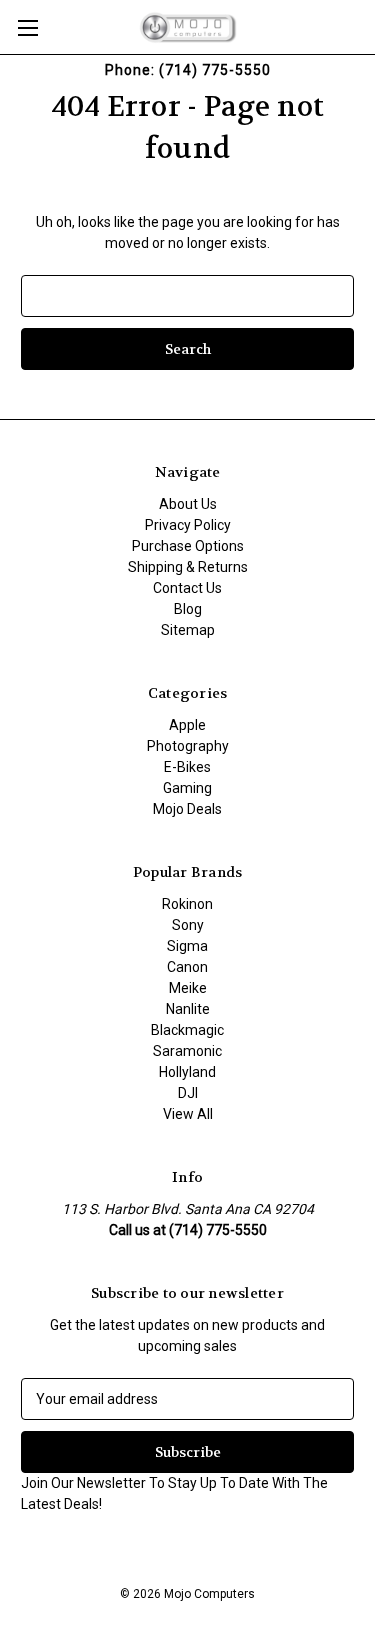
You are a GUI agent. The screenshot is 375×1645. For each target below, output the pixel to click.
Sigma (187, 946)
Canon (187, 967)
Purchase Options (188, 546)
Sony (188, 925)
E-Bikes (187, 767)
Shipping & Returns (188, 567)
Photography (188, 746)
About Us (188, 504)
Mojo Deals (187, 809)
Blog (188, 609)
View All (188, 1114)
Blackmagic (187, 1030)
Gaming (187, 788)
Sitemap (188, 630)
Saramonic (187, 1051)
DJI (188, 1093)
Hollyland (187, 1072)
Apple (187, 725)
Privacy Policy (188, 525)
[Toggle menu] (27, 27)
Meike (188, 988)
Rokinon (187, 904)
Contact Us (187, 588)
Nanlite (188, 1009)
